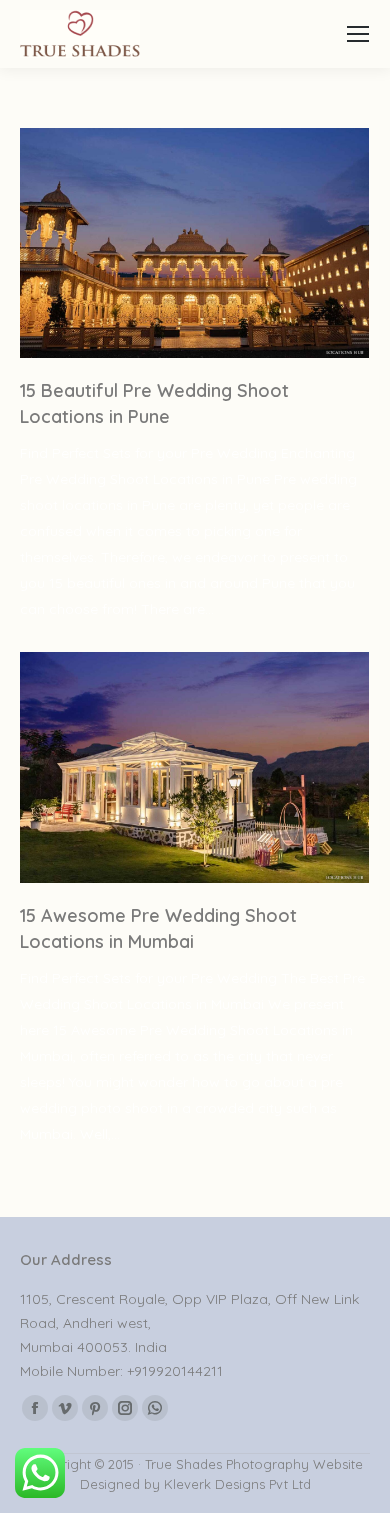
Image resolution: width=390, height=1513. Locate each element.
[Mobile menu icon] (358, 34)
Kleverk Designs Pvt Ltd (235, 1484)
